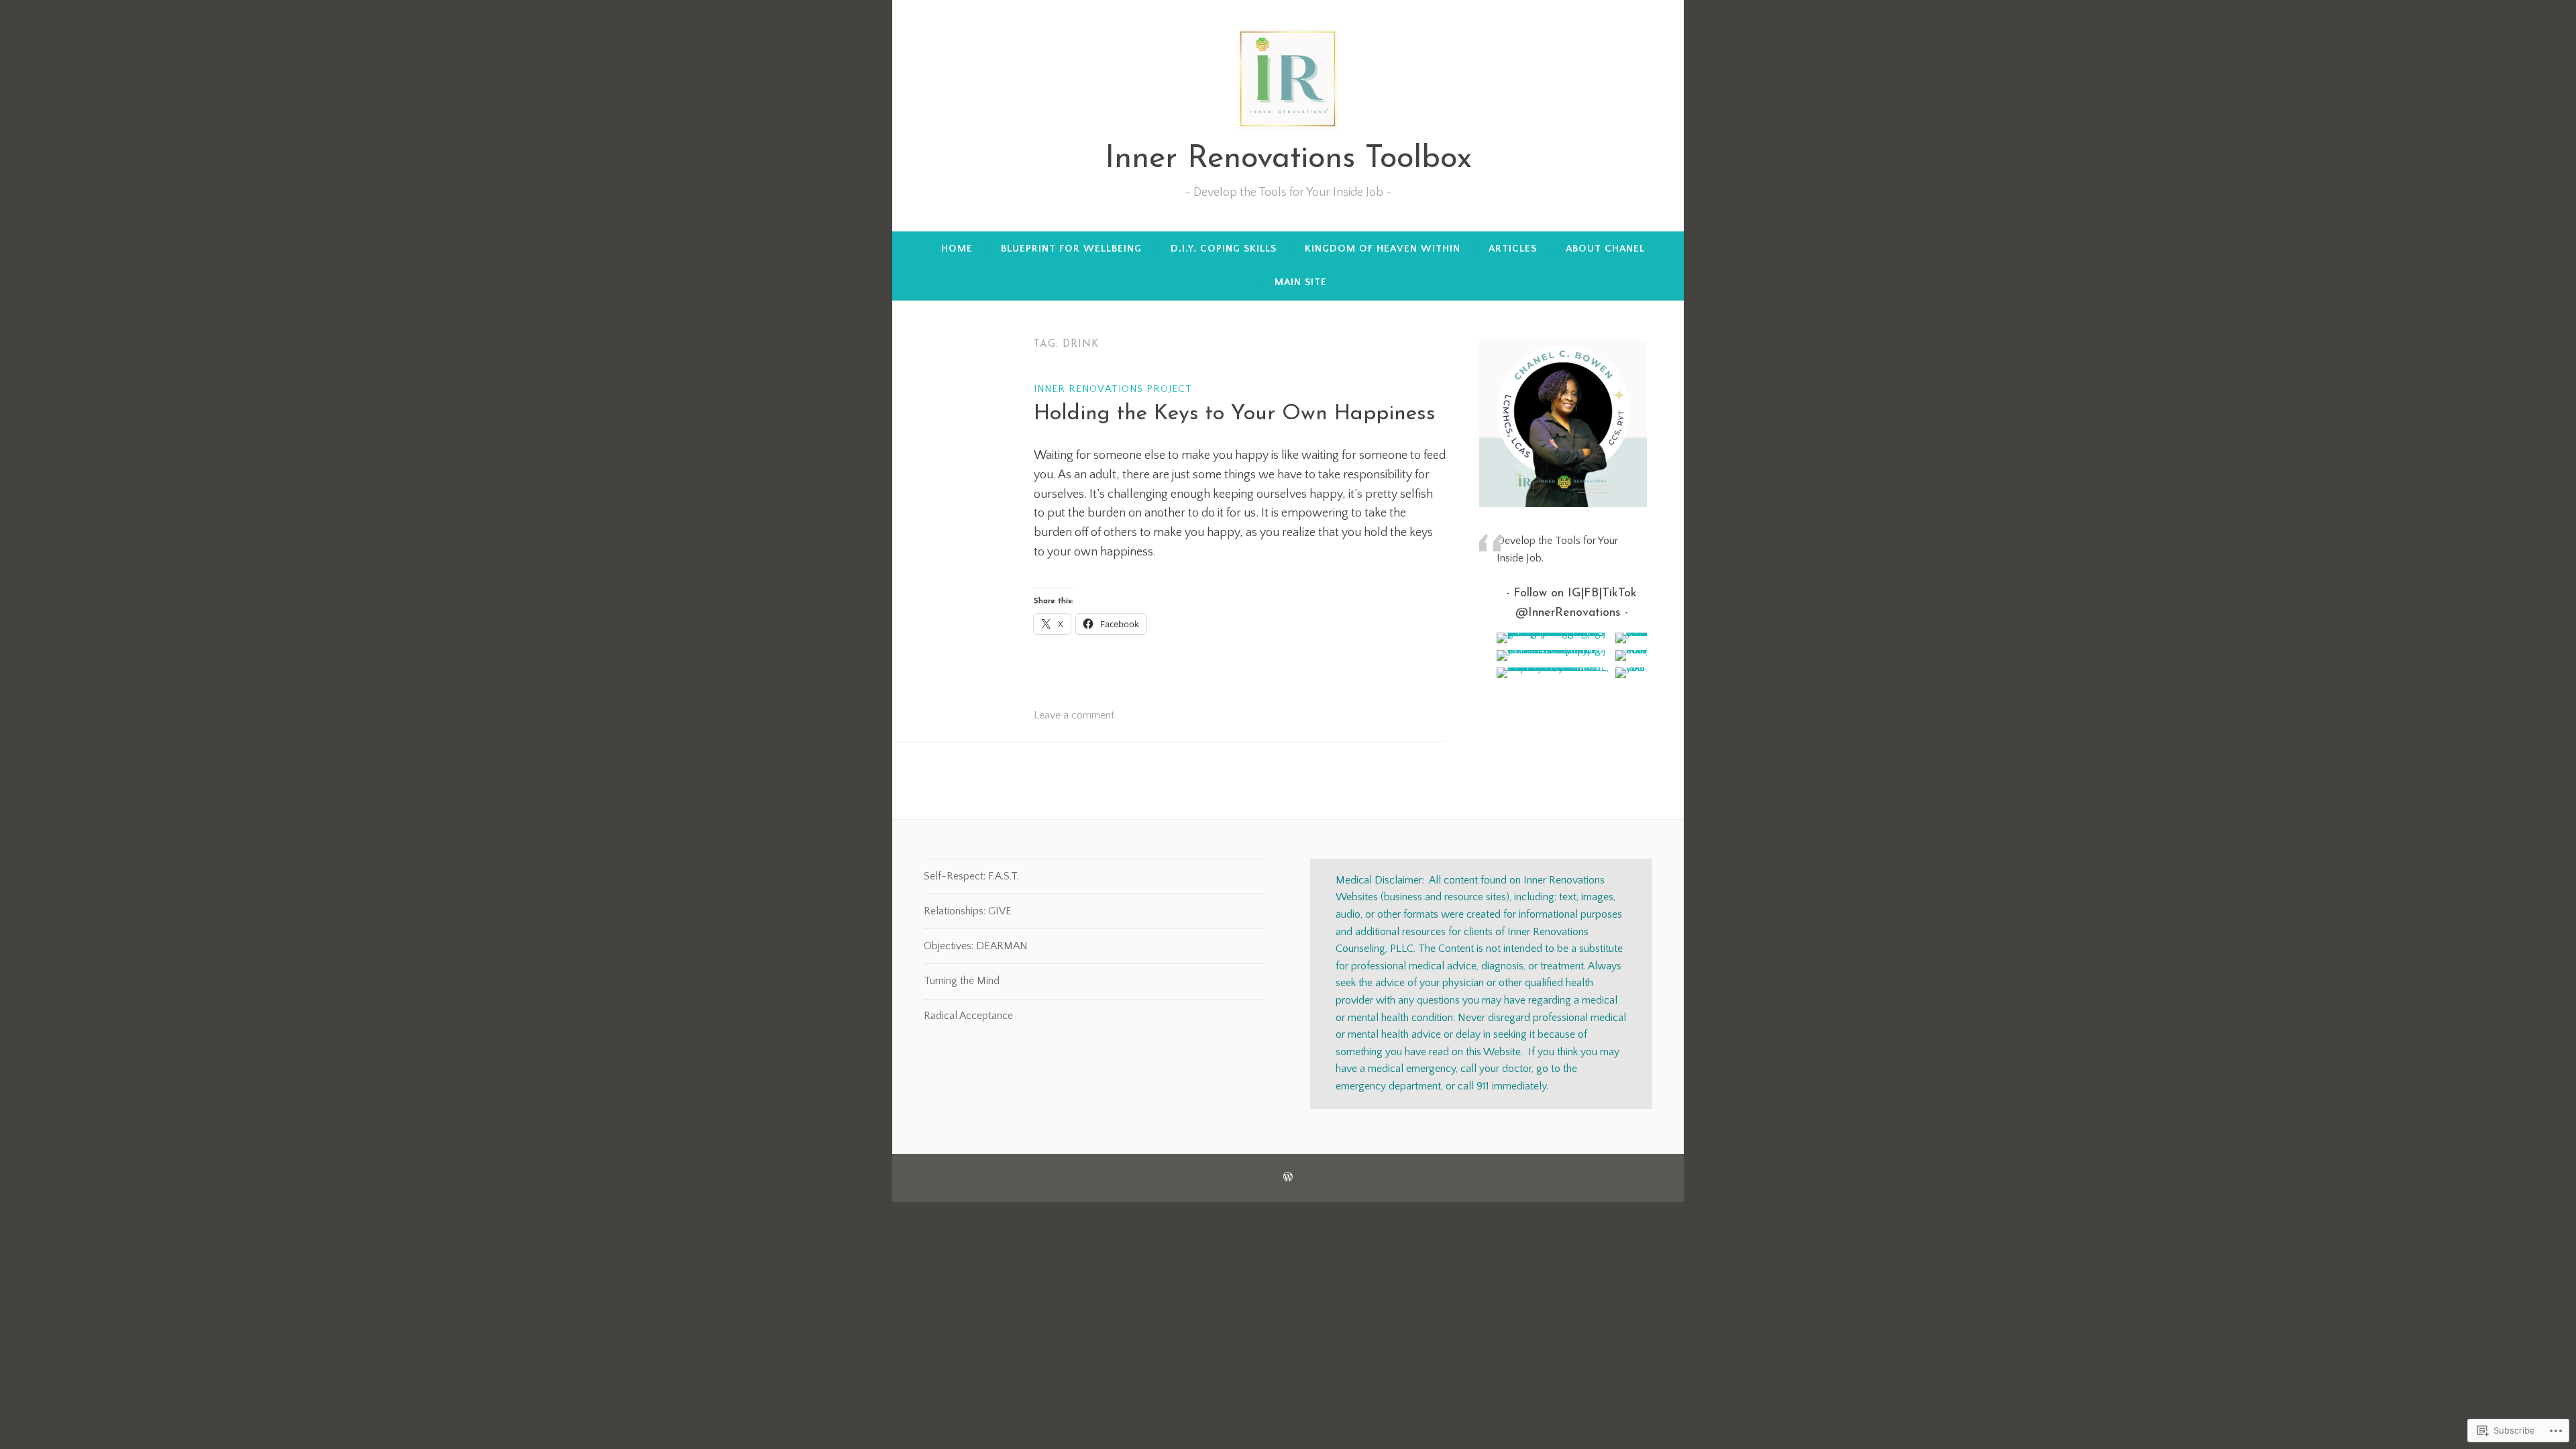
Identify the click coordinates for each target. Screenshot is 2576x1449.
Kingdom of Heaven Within (1383, 249)
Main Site (1301, 282)
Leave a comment (1074, 715)
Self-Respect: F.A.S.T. (971, 876)
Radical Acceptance (968, 1016)
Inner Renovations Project (1113, 389)
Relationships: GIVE (968, 911)
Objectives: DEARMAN (976, 946)
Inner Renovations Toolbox (1288, 159)
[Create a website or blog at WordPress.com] (1288, 1178)
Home (957, 249)
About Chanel (1605, 249)
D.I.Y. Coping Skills (1224, 249)
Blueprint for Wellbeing (1071, 249)
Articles (1513, 249)
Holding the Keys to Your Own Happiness (1235, 414)
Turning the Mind (962, 981)
